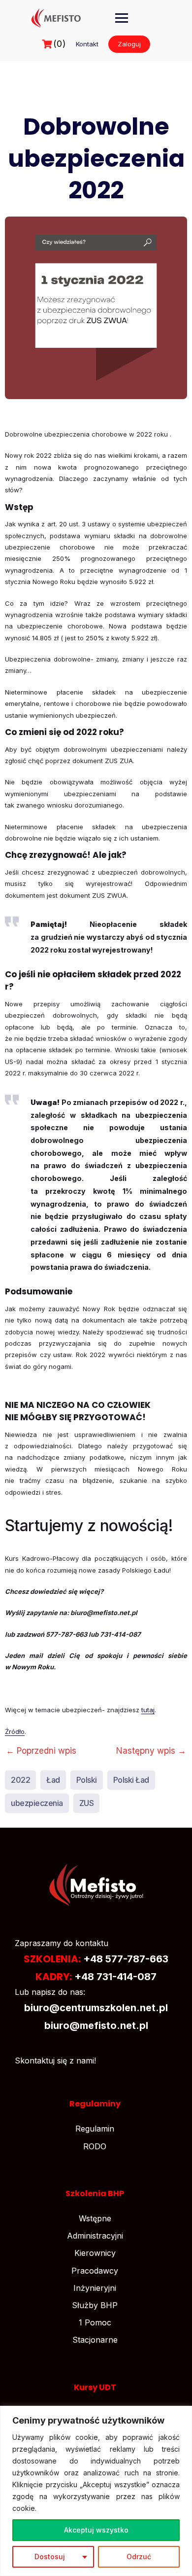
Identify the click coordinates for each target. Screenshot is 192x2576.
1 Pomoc (95, 2322)
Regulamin (95, 2129)
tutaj (148, 1710)
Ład (53, 1780)
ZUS (87, 1803)
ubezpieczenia (37, 1803)
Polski (87, 1780)
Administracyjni (95, 2236)
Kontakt (87, 44)
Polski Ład (131, 1780)
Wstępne (95, 2218)
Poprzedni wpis (41, 1751)
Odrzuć (139, 2557)
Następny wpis (151, 1751)
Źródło (15, 1731)
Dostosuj (50, 2557)
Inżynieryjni (95, 2288)
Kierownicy (95, 2253)
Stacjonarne (95, 2340)
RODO (95, 2146)
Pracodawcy (95, 2271)
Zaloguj (129, 44)
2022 (20, 1780)
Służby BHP (95, 2305)
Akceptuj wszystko (96, 2530)
